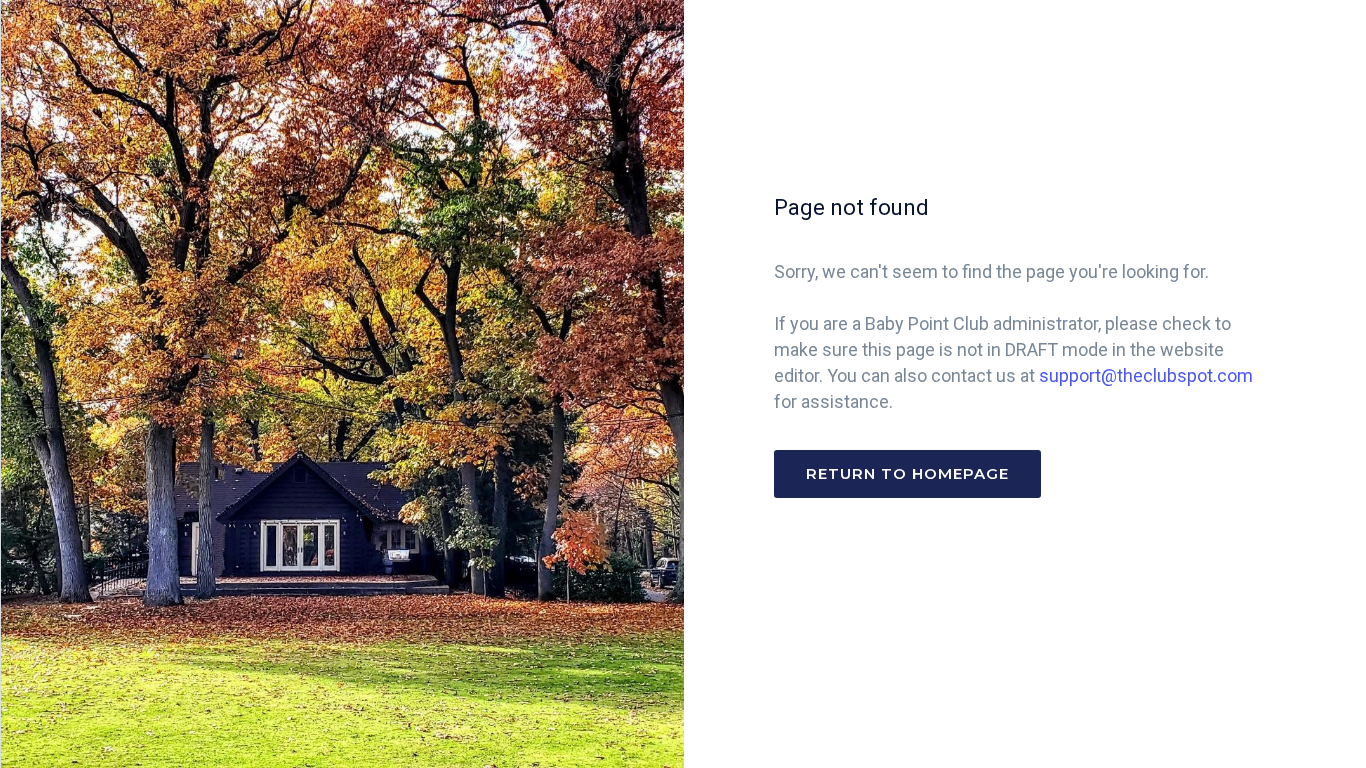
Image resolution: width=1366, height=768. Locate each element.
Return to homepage (907, 473)
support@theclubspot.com (1146, 375)
